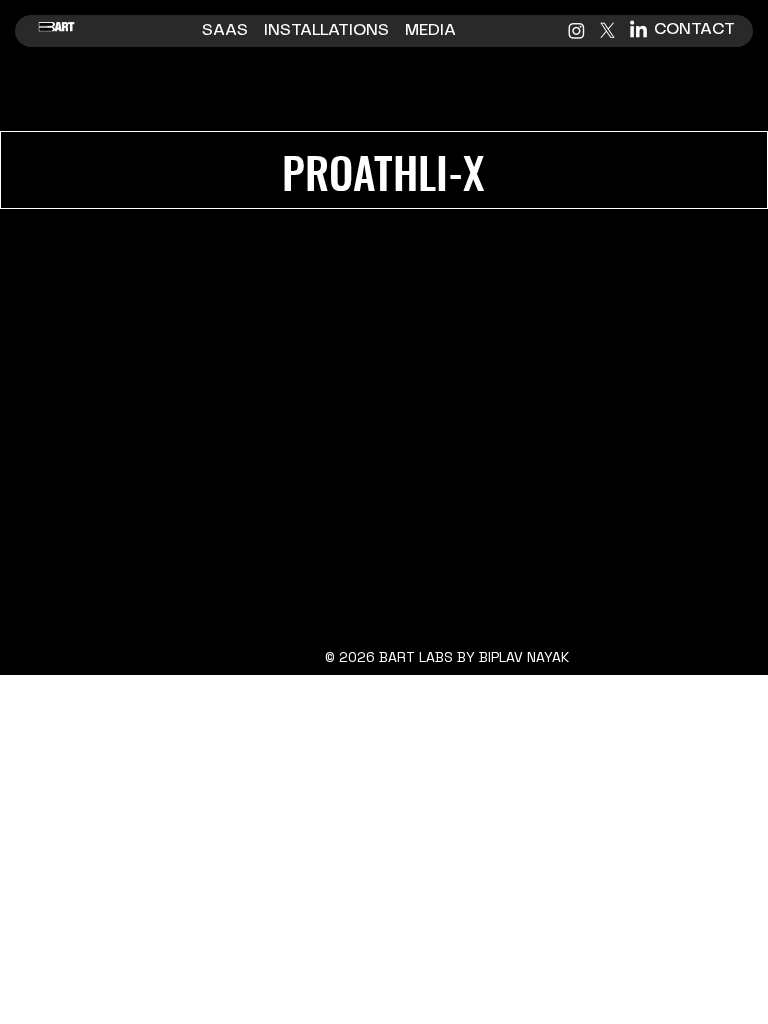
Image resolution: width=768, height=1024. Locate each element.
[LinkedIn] (638, 30)
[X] (607, 30)
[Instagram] (576, 30)
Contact (697, 29)
